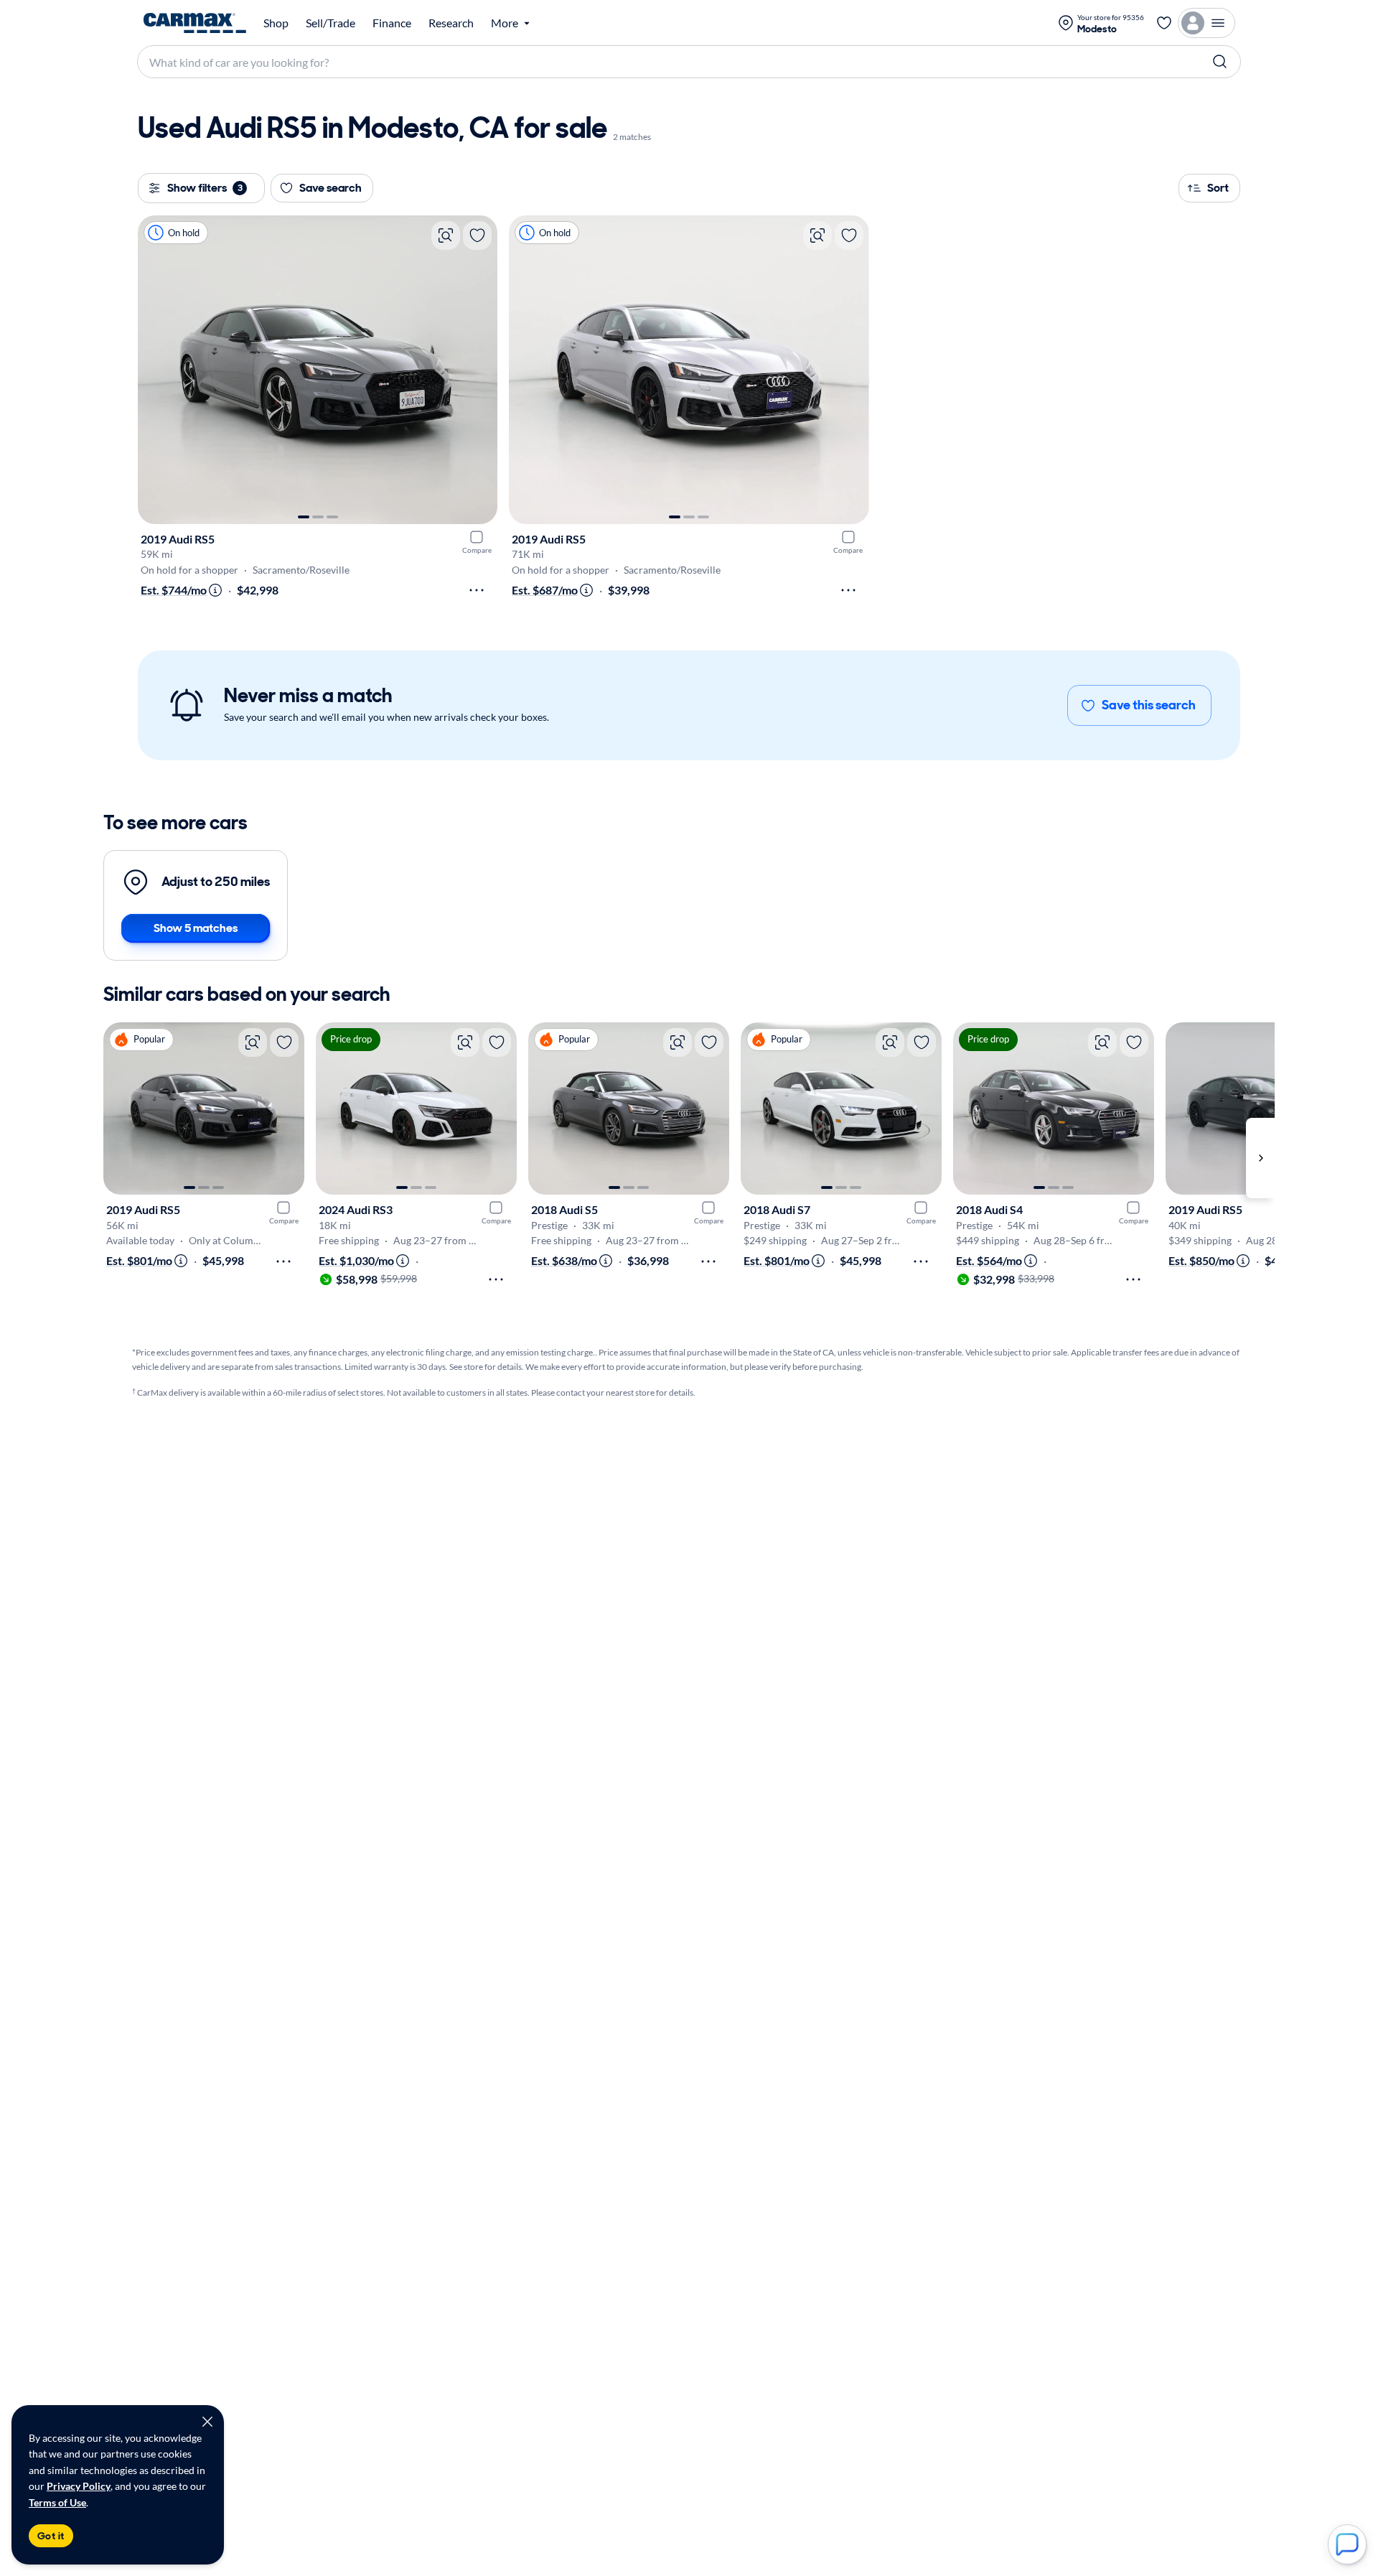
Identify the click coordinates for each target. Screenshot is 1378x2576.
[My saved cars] (1164, 23)
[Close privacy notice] (207, 2422)
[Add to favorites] (477, 235)
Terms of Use (57, 2502)
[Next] (479, 370)
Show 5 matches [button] (196, 928)
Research (451, 23)
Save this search (1149, 705)
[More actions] (477, 590)
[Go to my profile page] (1206, 23)
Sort (1218, 188)
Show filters (205, 188)
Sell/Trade (331, 23)
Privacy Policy (79, 2486)
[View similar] (446, 235)
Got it (51, 2536)
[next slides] (1260, 1158)
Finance (392, 23)
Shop (276, 23)
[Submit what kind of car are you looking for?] (1220, 62)
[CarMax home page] (195, 23)
